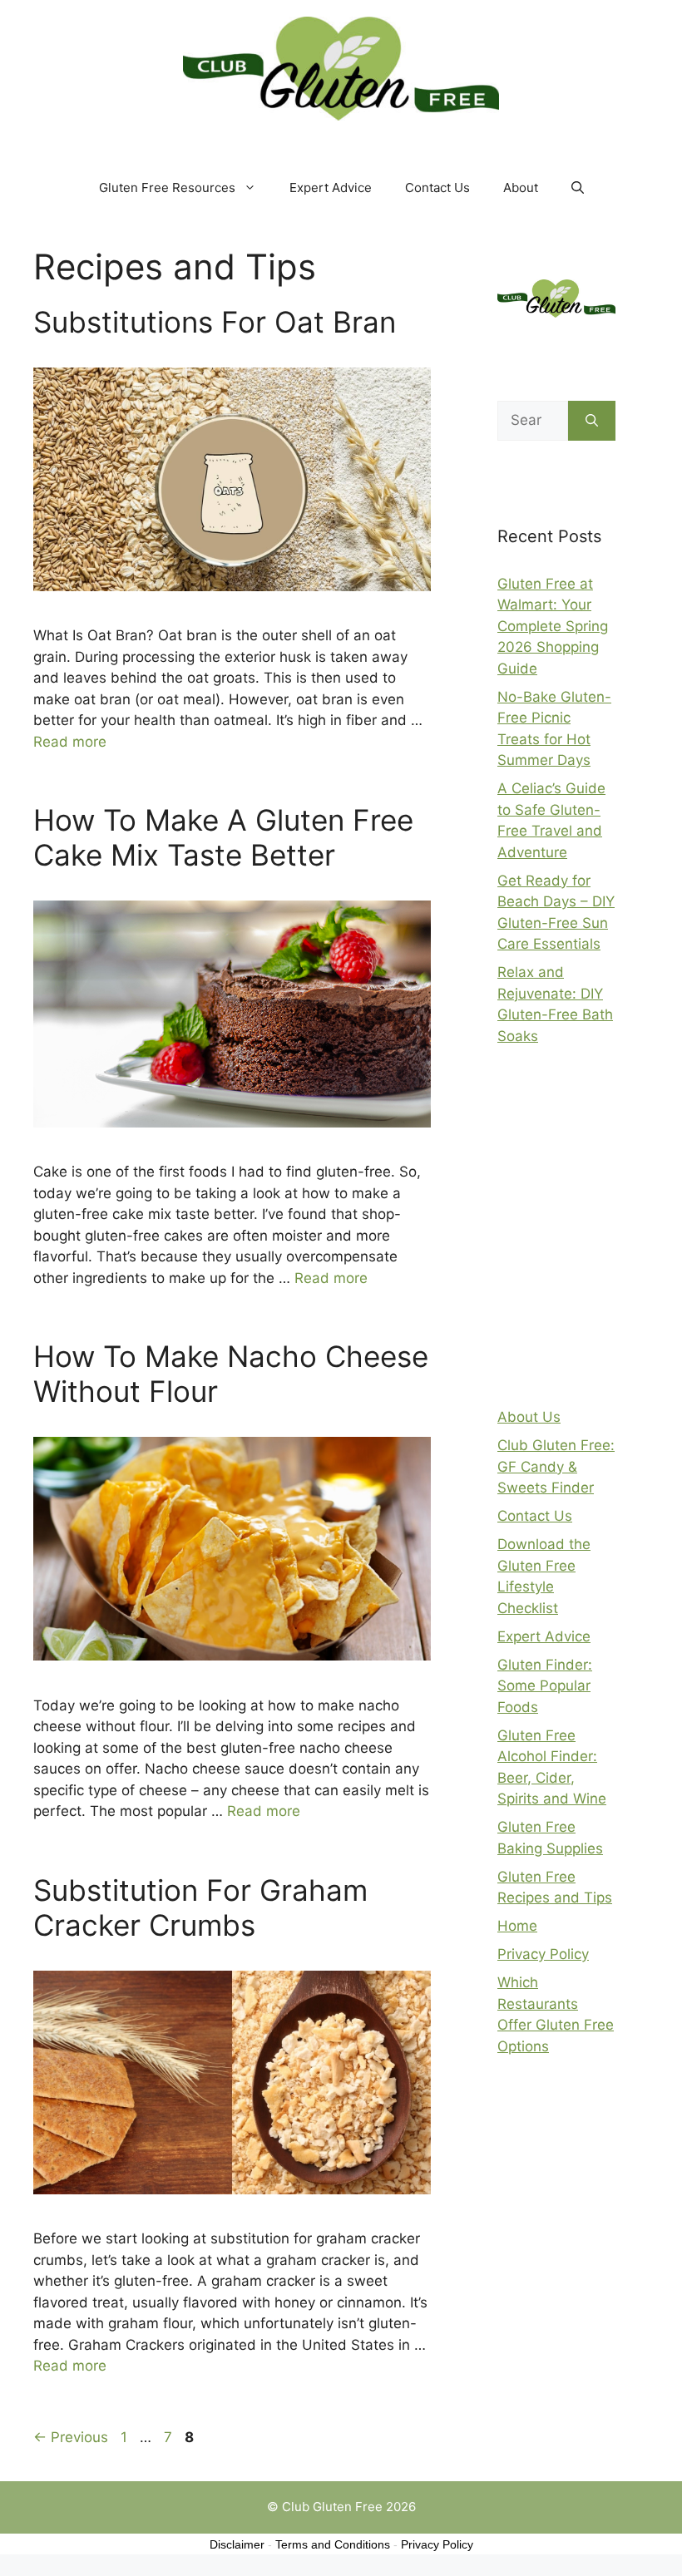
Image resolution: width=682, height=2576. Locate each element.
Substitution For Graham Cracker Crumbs (200, 1907)
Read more (70, 742)
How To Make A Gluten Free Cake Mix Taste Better (223, 837)
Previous (71, 2437)
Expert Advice (331, 188)
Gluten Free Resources (167, 188)
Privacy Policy (543, 1954)
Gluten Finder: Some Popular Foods (545, 1686)
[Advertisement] (590, 1235)
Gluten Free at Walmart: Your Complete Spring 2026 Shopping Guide (553, 626)
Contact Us (437, 188)
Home (517, 1926)
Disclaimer (237, 2544)
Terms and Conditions (333, 2544)
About (521, 188)
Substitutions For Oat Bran (215, 322)
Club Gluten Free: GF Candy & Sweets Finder (556, 1466)
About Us (529, 1417)
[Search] (592, 421)
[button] (578, 188)
